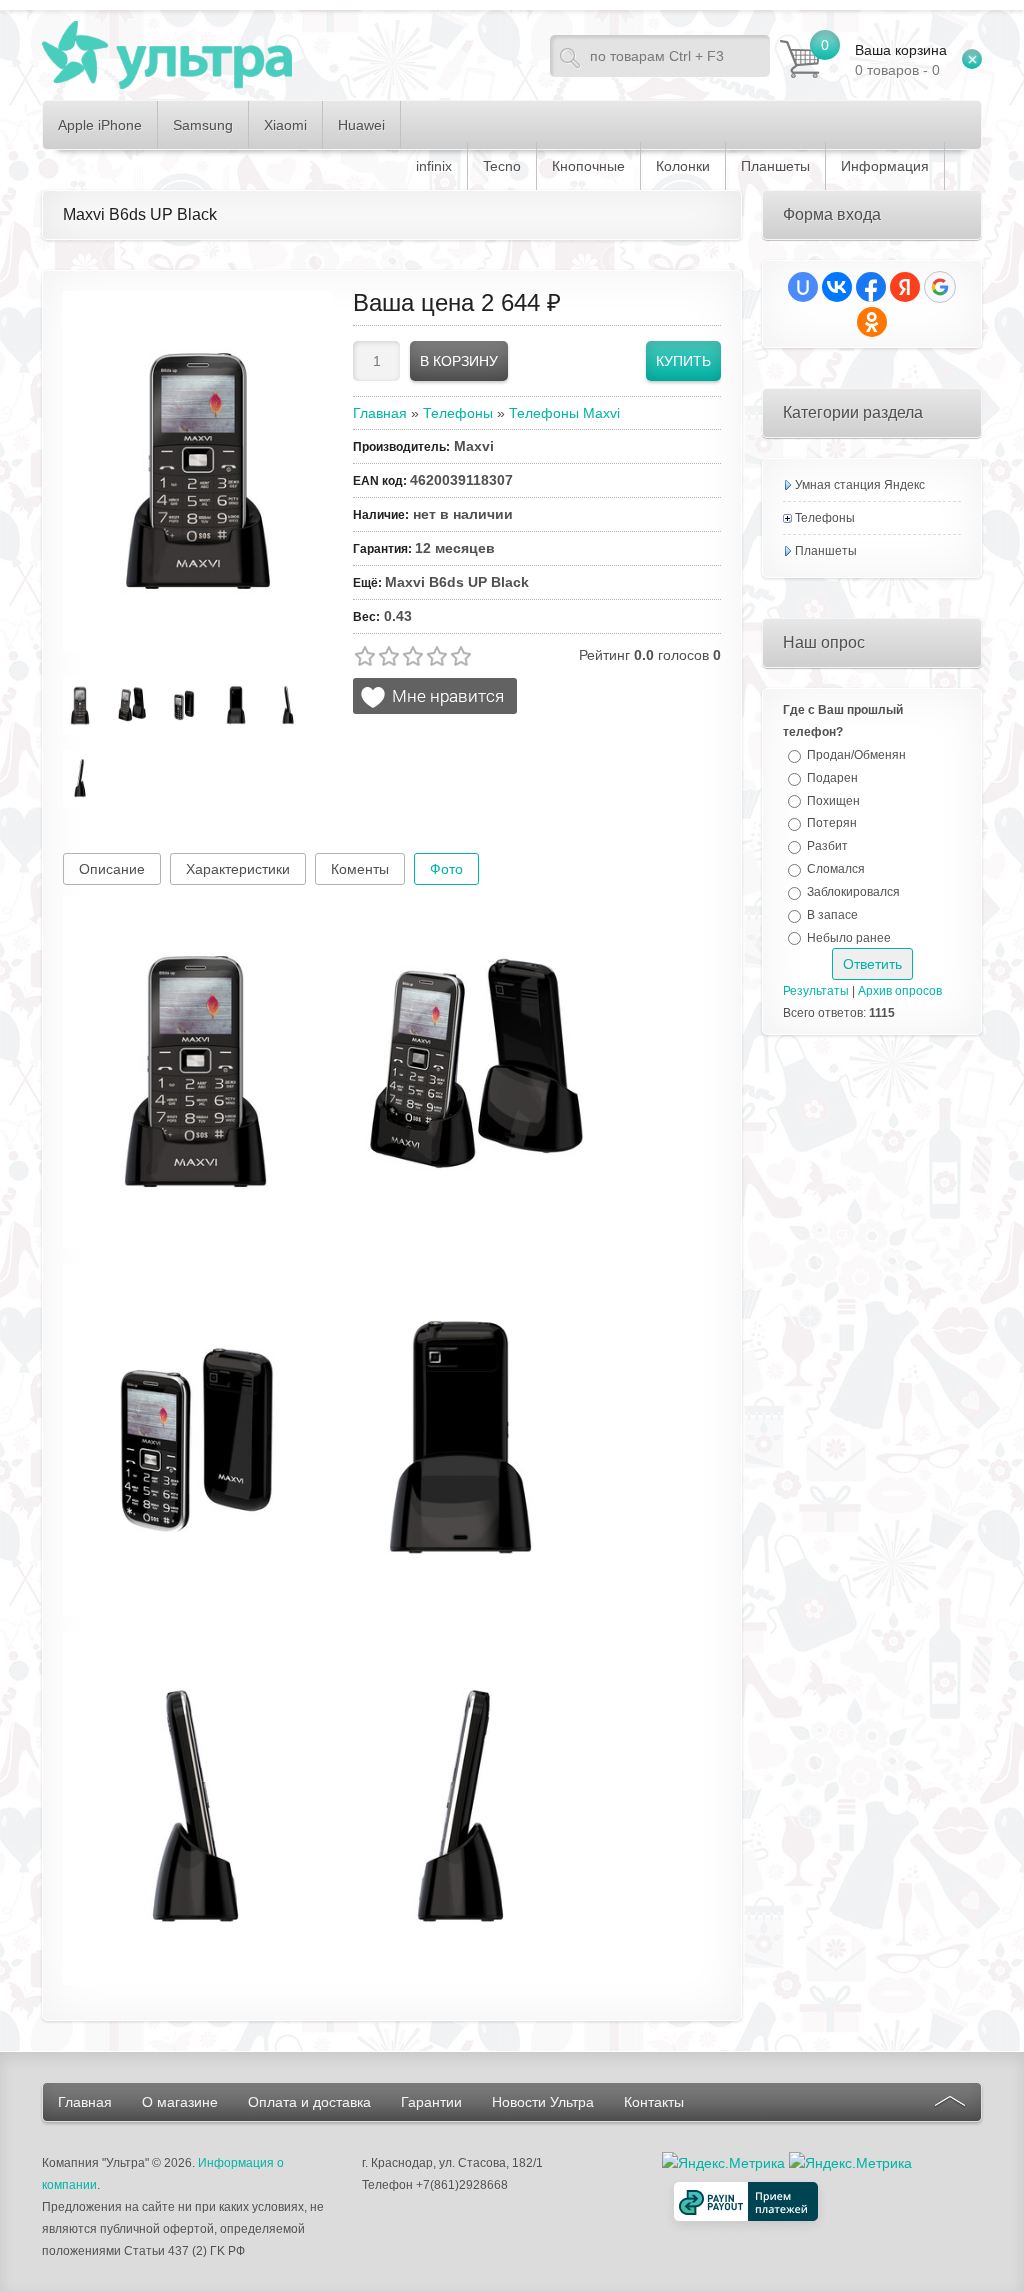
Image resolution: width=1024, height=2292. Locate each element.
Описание (112, 869)
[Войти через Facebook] (871, 287)
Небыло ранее (849, 937)
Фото (446, 869)
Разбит (827, 846)
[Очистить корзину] (972, 59)
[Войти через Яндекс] (905, 287)
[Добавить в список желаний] (435, 696)
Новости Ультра (543, 2102)
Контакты (654, 2102)
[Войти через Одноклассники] (872, 322)
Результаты (816, 991)
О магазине (180, 2102)
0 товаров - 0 (901, 60)
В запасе (832, 915)
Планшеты (826, 551)
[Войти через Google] (940, 287)
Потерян (832, 823)
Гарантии (431, 2102)
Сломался (836, 869)
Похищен (833, 800)
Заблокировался (853, 892)
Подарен (832, 778)
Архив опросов (900, 991)
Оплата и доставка (309, 2102)
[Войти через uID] (803, 287)
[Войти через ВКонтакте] (837, 287)
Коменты (360, 869)
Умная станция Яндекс (860, 485)
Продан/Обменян (856, 755)
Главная (85, 2102)
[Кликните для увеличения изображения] (198, 471)
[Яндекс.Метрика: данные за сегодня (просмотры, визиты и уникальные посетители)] (850, 2163)
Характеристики (238, 869)
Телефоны (825, 518)
